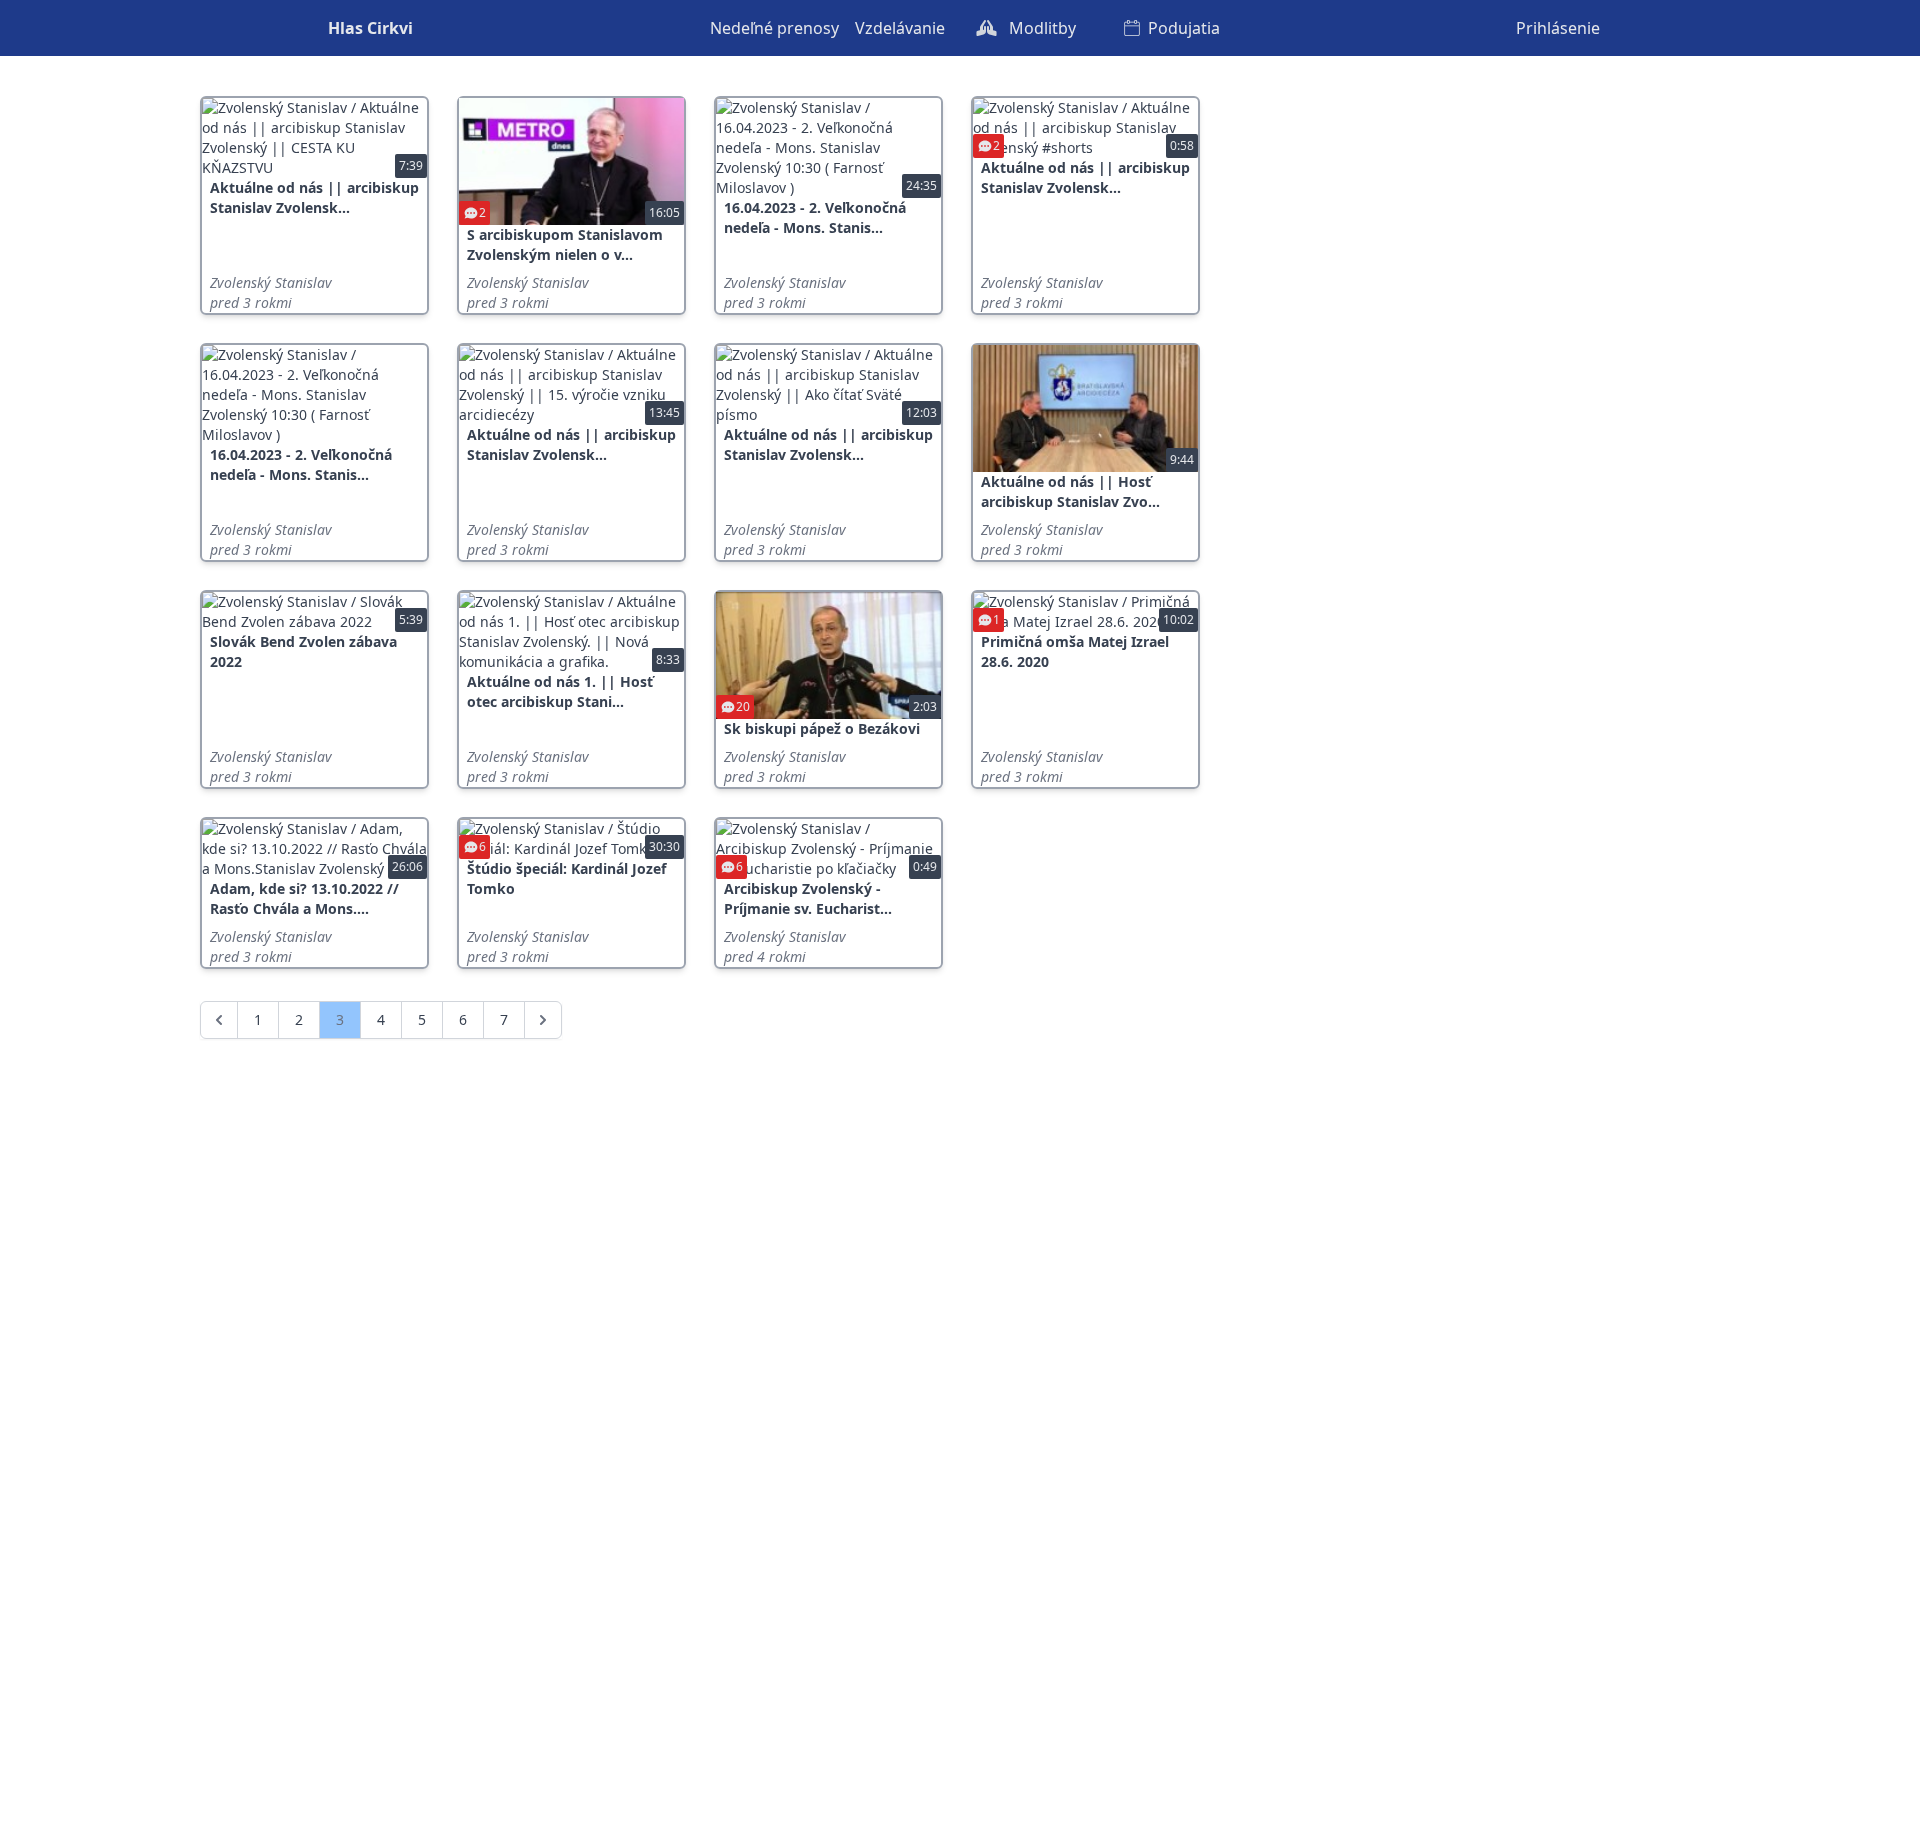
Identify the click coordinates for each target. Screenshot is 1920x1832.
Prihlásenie (1558, 28)
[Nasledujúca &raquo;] (543, 1020)
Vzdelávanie (900, 28)
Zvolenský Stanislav (271, 282)
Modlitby (1040, 28)
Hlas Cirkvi (370, 28)
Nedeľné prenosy (774, 28)
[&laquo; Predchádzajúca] (219, 1020)
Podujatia (1184, 28)
